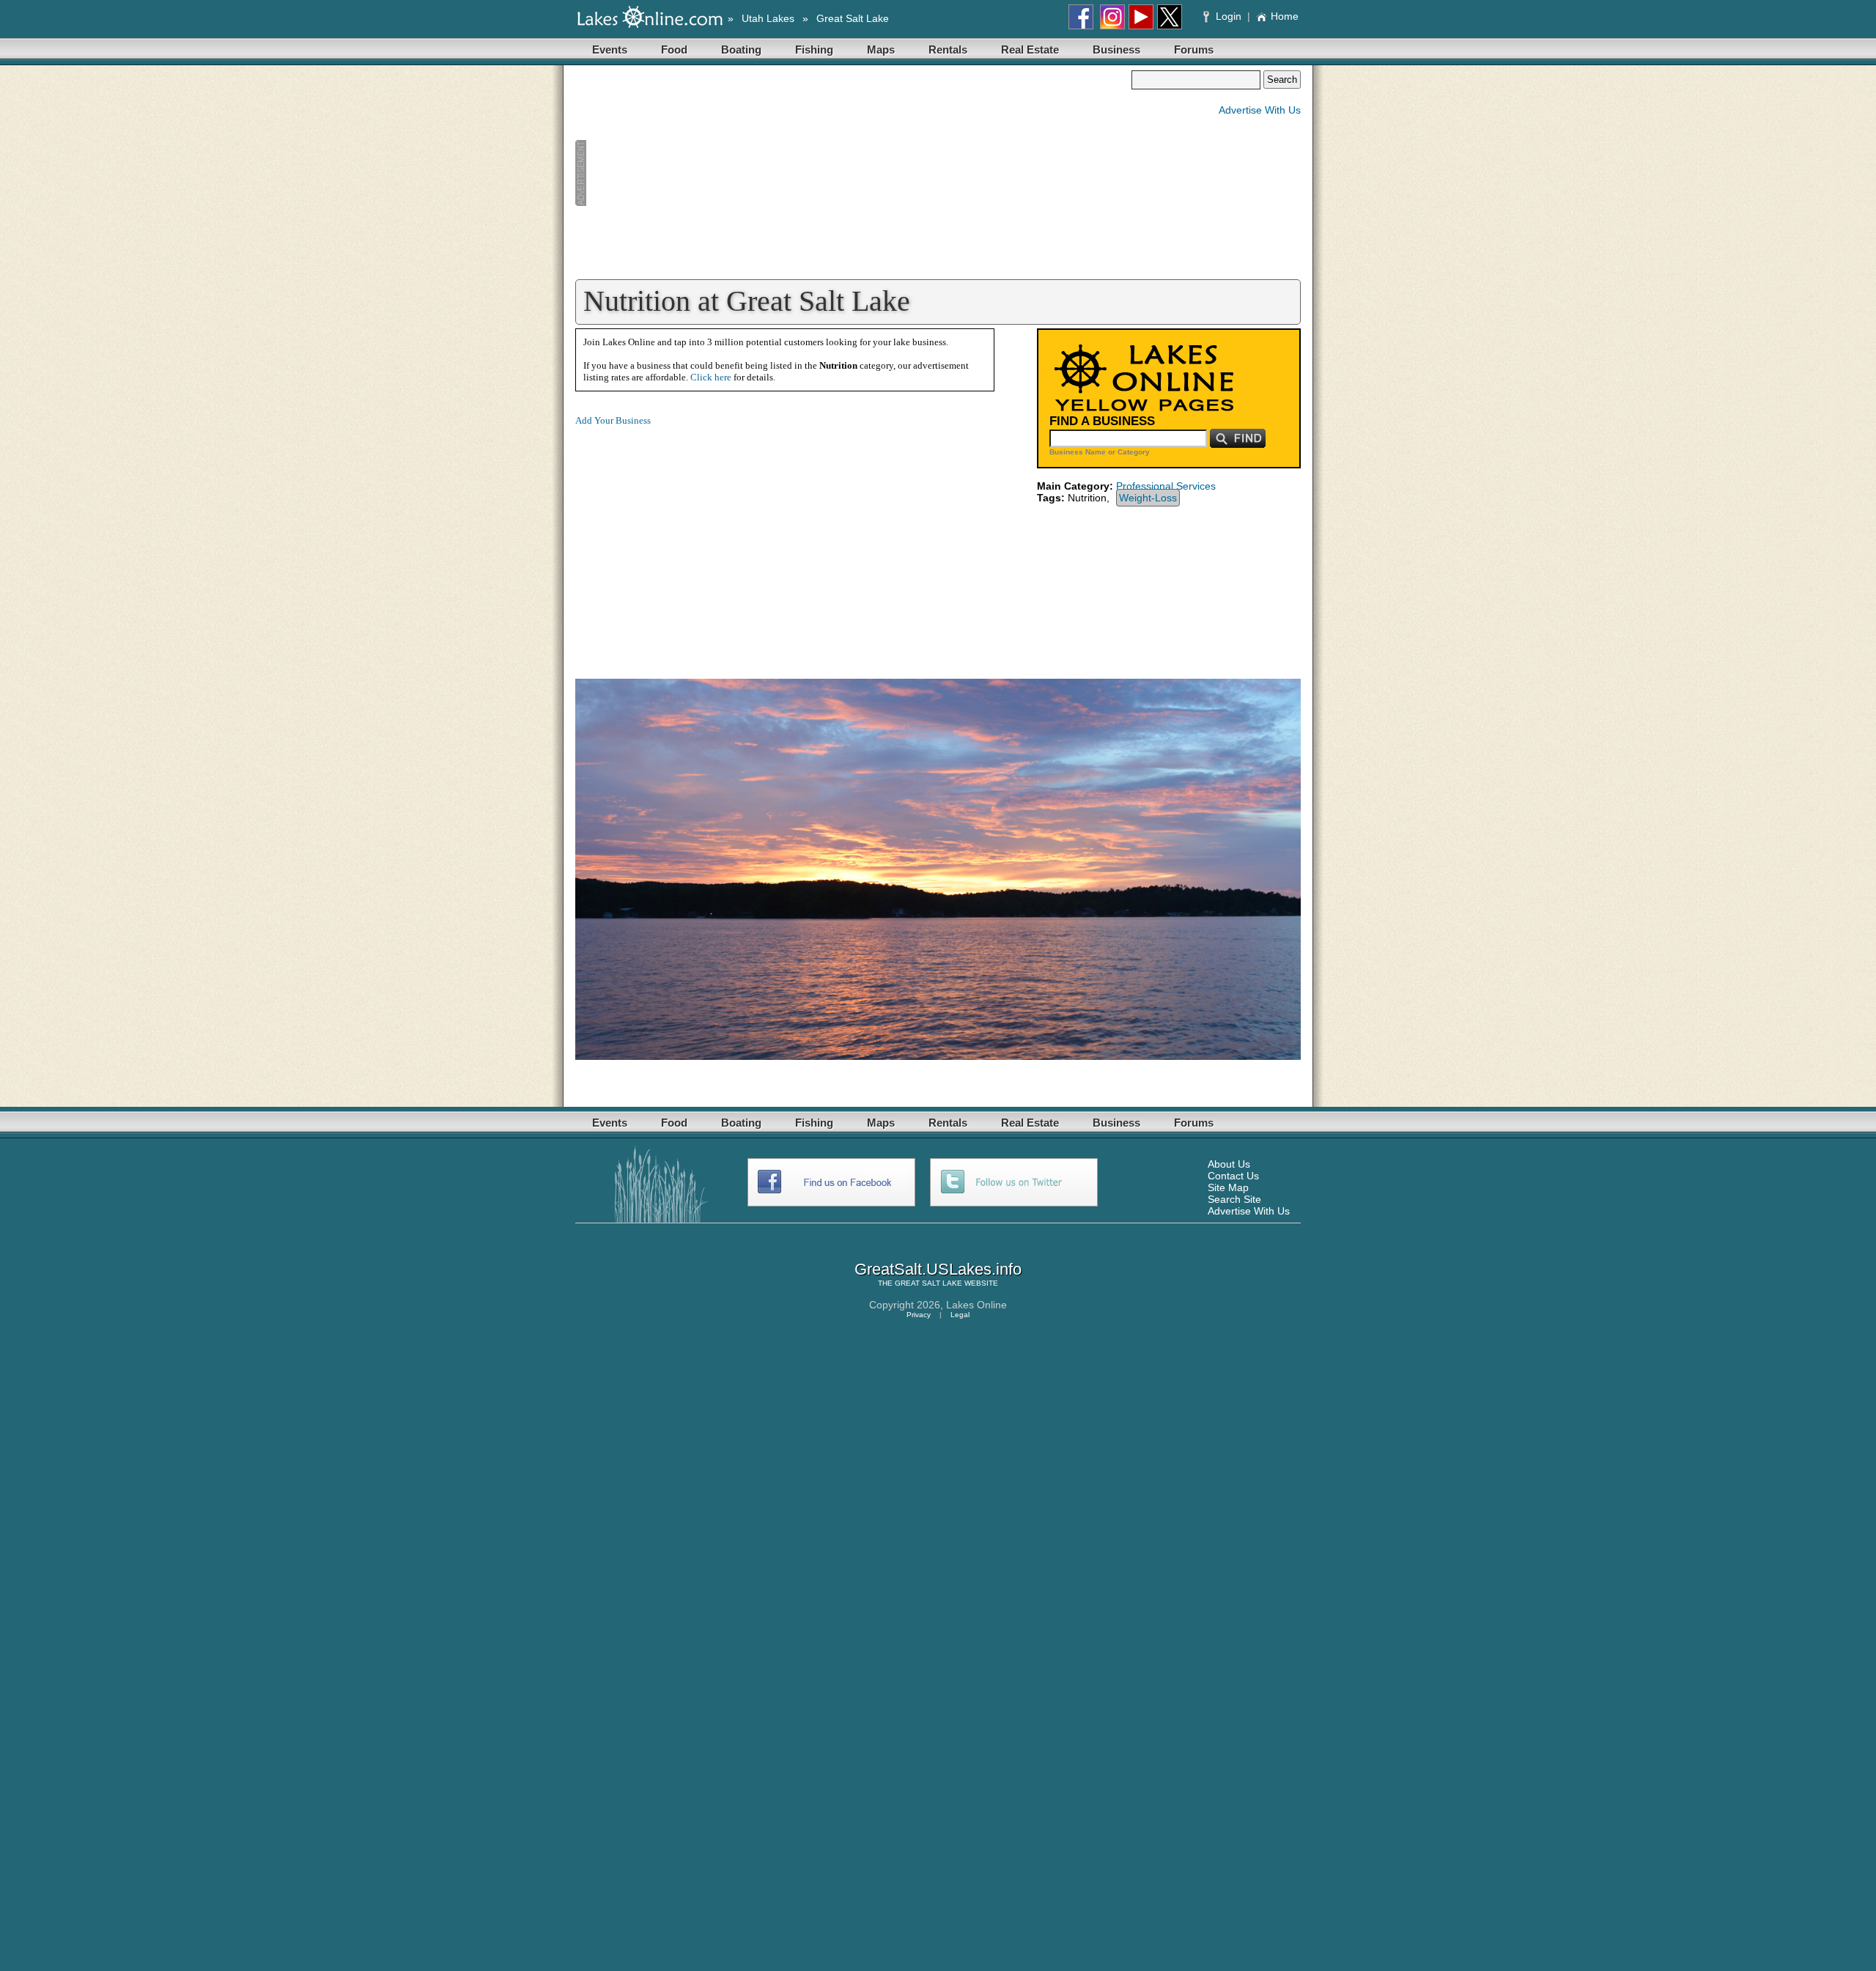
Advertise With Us (1260, 110)
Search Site (1234, 1199)
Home (1285, 16)
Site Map (1228, 1187)
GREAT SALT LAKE (928, 1283)
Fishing (814, 49)
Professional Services (1166, 486)
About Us (1229, 1164)
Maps (881, 49)
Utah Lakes (768, 18)
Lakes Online (976, 1305)
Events (610, 49)
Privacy (919, 1315)
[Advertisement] (853, 173)
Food (674, 49)
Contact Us (1233, 1176)
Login (1229, 16)
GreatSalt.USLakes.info (938, 1269)
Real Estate (1030, 49)
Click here (711, 377)
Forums (1194, 49)
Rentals (948, 49)
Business (1116, 49)
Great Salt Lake (853, 18)
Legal (960, 1315)
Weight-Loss (1148, 498)
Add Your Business (613, 420)
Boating (741, 49)
